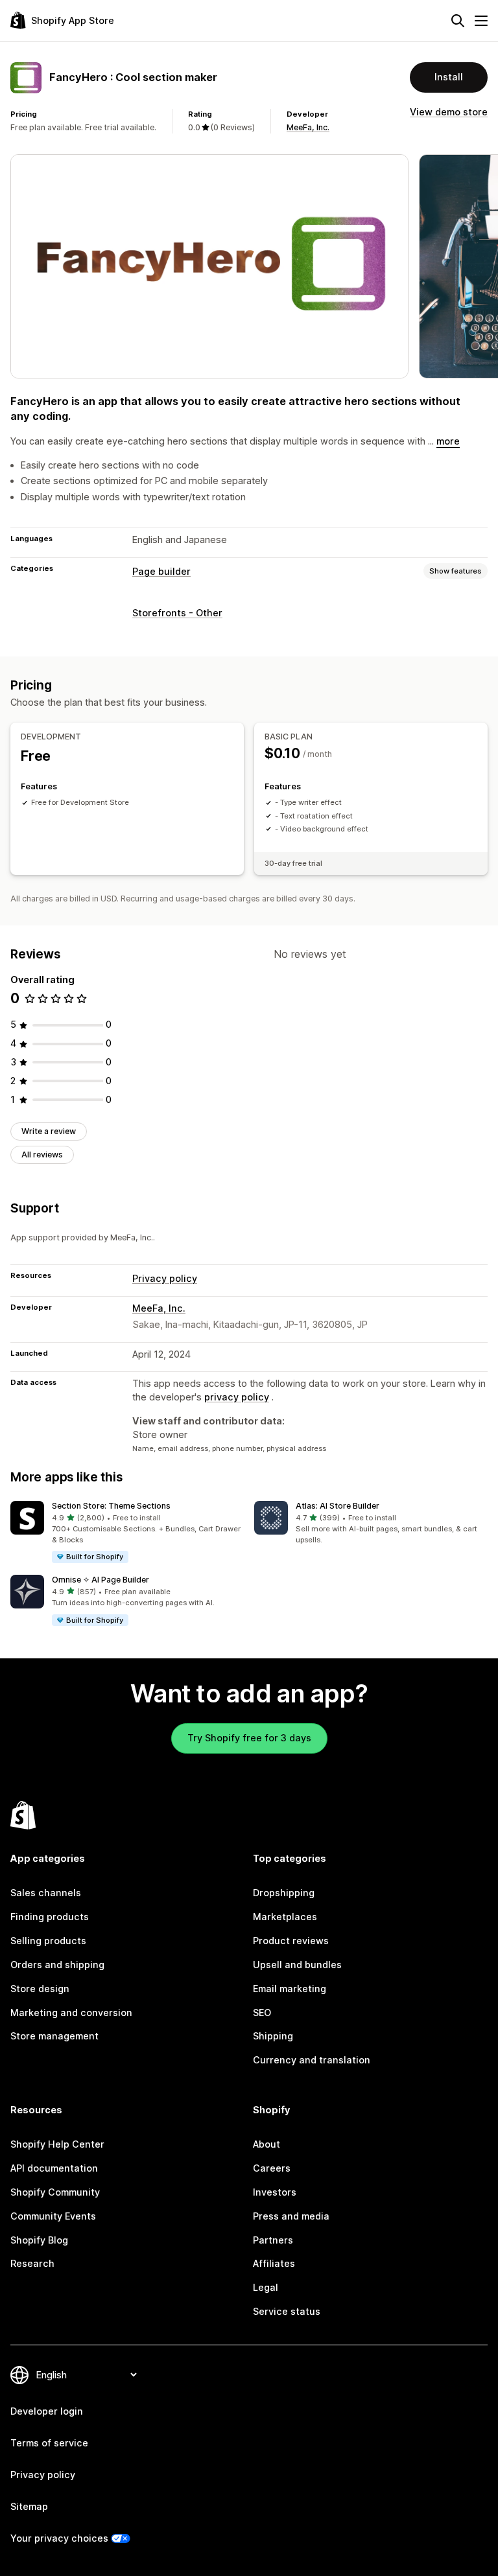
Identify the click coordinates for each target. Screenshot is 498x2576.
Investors (275, 2192)
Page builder (161, 571)
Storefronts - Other (177, 613)
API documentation (54, 2168)
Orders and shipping (57, 1965)
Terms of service (49, 2443)
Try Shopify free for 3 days (249, 1738)
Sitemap (29, 2506)
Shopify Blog (39, 2240)
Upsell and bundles (297, 1965)
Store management (54, 2036)
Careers (272, 2168)
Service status (287, 2311)
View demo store (449, 112)
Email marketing (290, 1989)
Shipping (273, 2036)
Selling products (48, 1941)
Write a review (49, 1131)
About (267, 2144)
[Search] (458, 21)
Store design (40, 1989)
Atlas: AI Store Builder (338, 1506)
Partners (273, 2240)
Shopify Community (55, 2192)
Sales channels (46, 1893)
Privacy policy (165, 1278)
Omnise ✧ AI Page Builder (101, 1580)
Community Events (53, 2216)
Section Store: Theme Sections (111, 1506)
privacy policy (237, 1397)
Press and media (291, 2216)
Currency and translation (312, 2060)
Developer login (47, 2411)
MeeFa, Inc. (308, 127)
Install (449, 77)
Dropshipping (284, 1893)
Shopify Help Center (57, 2144)
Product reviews (291, 1941)
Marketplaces (285, 1917)
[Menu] (481, 21)
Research (32, 2263)
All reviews (42, 1155)
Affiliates (274, 2263)
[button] (127, 1532)
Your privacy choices (59, 2538)
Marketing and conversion (71, 2013)
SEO (262, 2013)
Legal (266, 2287)
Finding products (50, 1917)
